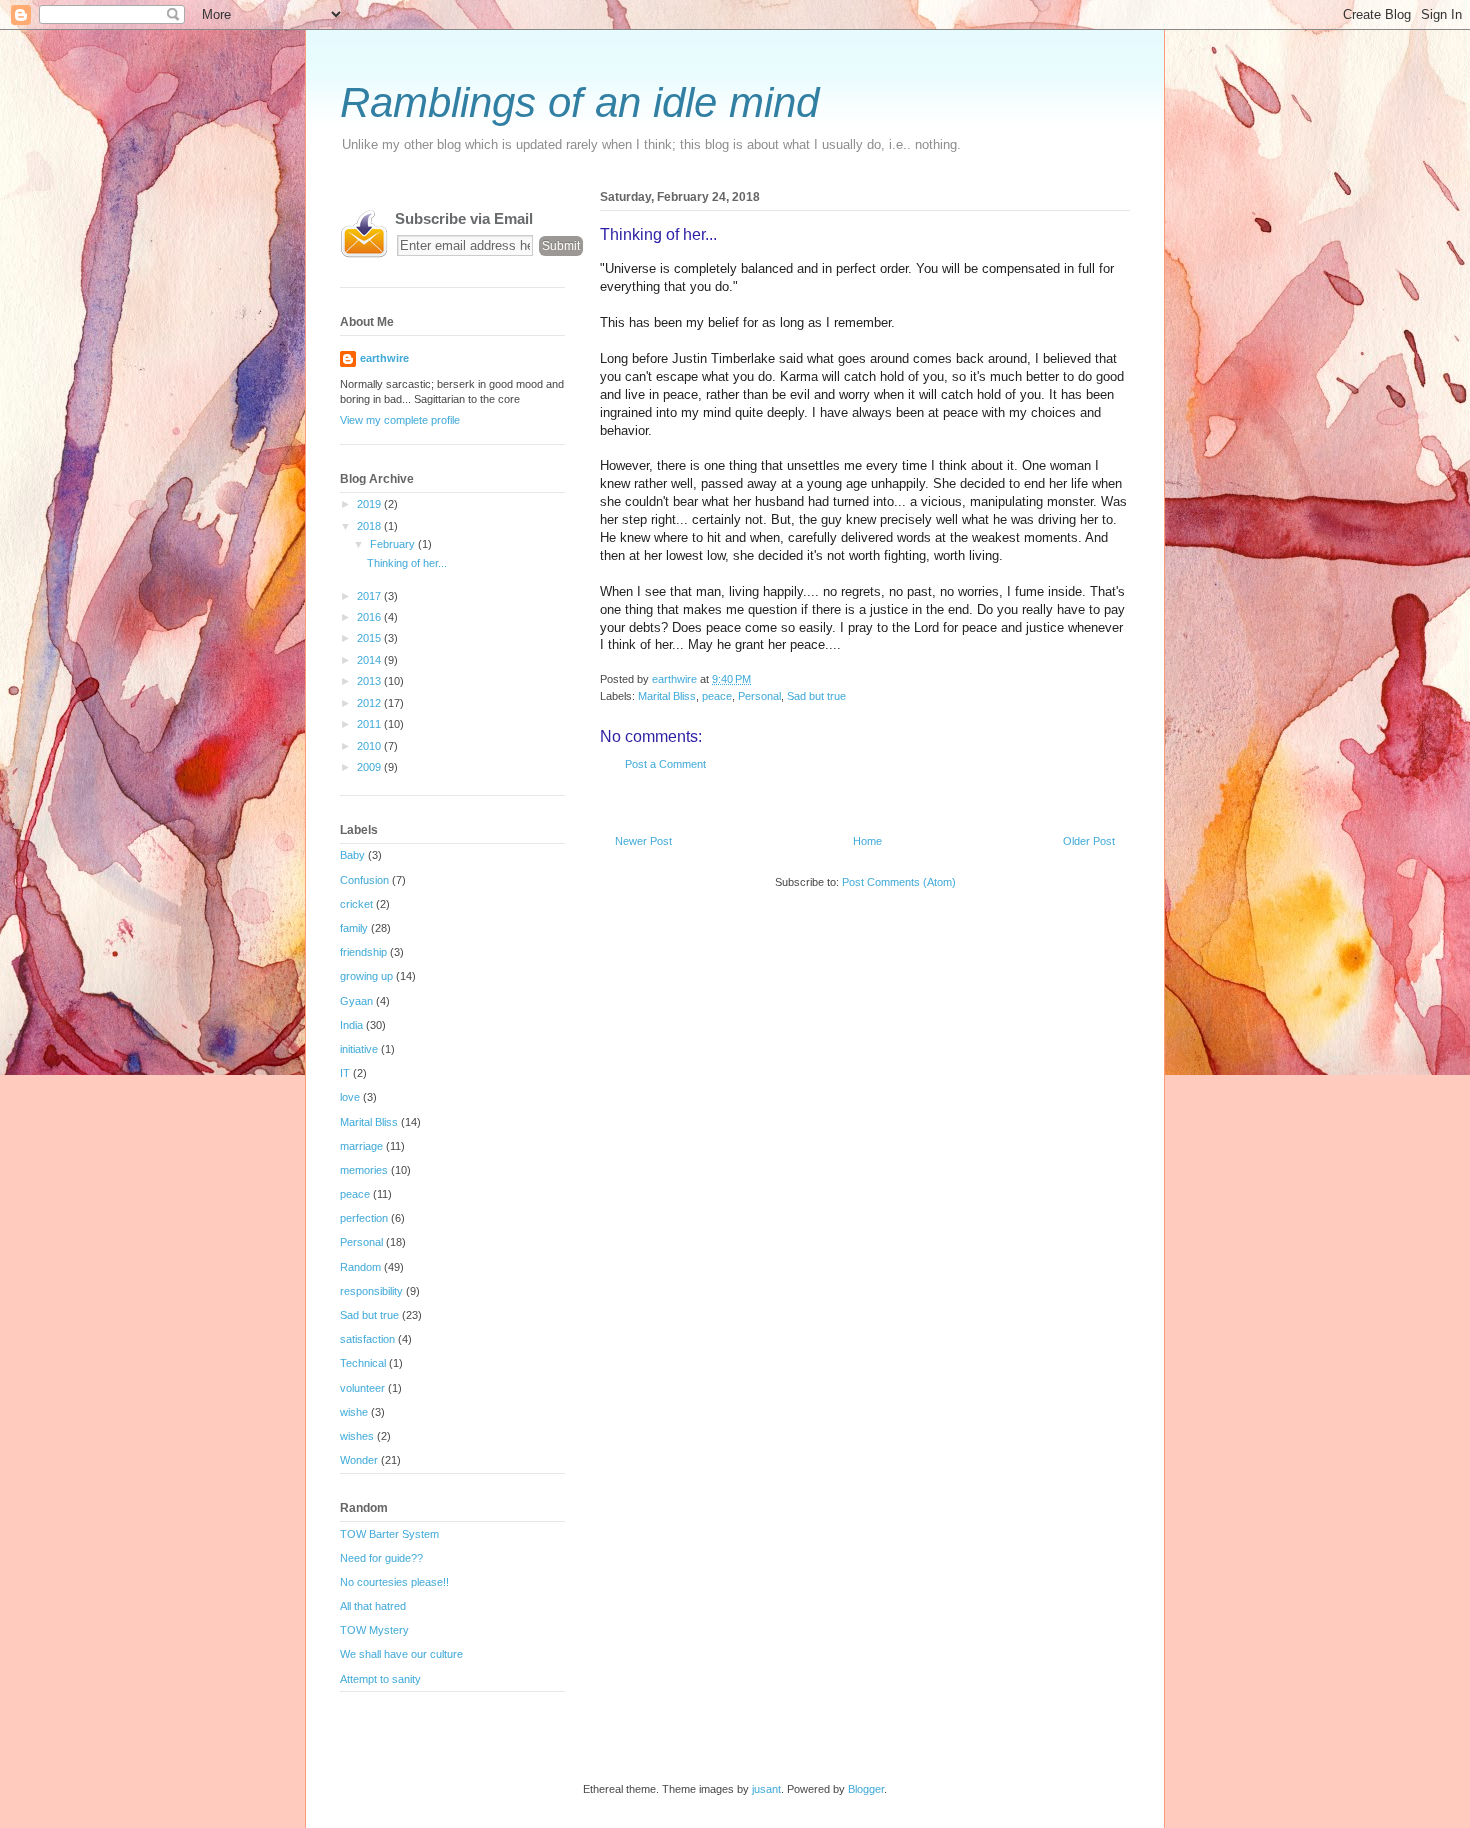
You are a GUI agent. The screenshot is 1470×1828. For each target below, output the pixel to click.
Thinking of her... (407, 563)
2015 (370, 638)
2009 (370, 767)
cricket (356, 904)
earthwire (384, 358)
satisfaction (367, 1339)
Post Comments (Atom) (899, 882)
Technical (363, 1363)
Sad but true (816, 696)
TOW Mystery (374, 1630)
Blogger (866, 1789)
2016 (370, 617)
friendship (363, 952)
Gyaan (356, 1001)
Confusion (364, 880)
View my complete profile (400, 420)
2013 (370, 681)
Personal (759, 696)
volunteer (362, 1388)
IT (345, 1073)
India (351, 1025)
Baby (352, 855)
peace (717, 696)
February (394, 544)
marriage (361, 1146)
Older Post (1089, 841)
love (350, 1097)
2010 (370, 746)
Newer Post (643, 841)
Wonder (359, 1460)
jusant (766, 1789)
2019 (370, 504)
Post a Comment (665, 764)
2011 (370, 724)
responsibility (371, 1291)
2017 (370, 596)
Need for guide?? (381, 1558)
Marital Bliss (667, 696)
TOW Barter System (389, 1534)
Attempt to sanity (380, 1679)
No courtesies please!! (394, 1582)
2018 (370, 526)
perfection (364, 1218)
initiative (359, 1049)
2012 (370, 703)
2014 (370, 660)
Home (867, 841)
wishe (354, 1412)
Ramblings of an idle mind (579, 102)
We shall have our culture (401, 1654)
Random (360, 1267)
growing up (366, 976)
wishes (357, 1436)
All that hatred (373, 1606)
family (354, 928)
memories (364, 1170)
